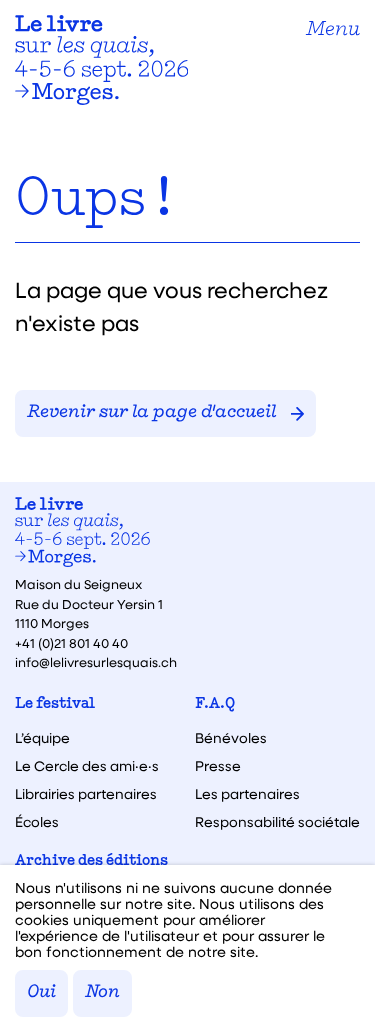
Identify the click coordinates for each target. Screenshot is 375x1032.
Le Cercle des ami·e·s (87, 766)
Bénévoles (231, 738)
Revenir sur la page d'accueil (151, 413)
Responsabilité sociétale (277, 822)
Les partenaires (247, 794)
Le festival (55, 704)
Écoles (37, 822)
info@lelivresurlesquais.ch (96, 661)
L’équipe (42, 738)
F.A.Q (215, 704)
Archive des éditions (91, 861)
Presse (218, 766)
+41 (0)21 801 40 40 (71, 642)
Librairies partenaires (86, 794)
